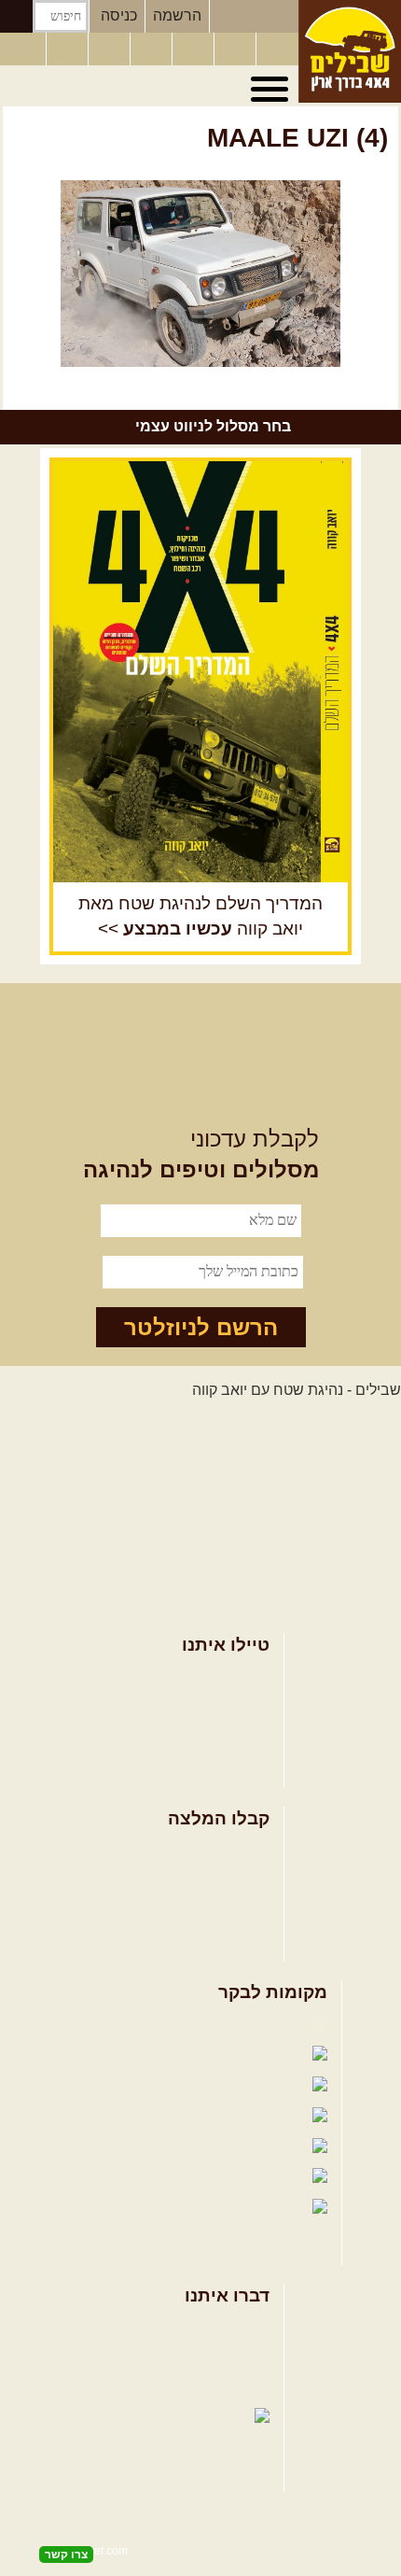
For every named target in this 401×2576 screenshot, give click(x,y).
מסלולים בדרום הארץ (202, 1911)
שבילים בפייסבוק (252, 2025)
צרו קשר (243, 2358)
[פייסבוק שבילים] (111, 49)
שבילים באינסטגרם (123, 2178)
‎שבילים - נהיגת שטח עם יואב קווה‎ (297, 1390)
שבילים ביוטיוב (167, 2085)
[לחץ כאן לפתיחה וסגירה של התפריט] (272, 90)
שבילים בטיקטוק (255, 2226)
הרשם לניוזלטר (201, 1327)
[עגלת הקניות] (237, 49)
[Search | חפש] (16, 16)
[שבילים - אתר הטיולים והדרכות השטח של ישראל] (350, 51)
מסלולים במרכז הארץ (202, 1881)
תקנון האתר (233, 2388)
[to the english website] (21, 48)
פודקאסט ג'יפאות (144, 2147)
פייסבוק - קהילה (158, 2055)
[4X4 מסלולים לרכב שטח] (200, 672)
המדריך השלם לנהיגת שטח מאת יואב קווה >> (200, 916)
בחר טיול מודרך (220, 1707)
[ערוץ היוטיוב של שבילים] (195, 49)
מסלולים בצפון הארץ (205, 1851)
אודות (252, 2327)
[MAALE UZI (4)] (200, 274)
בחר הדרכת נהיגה (213, 1737)
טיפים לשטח (230, 1942)
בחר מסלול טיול (220, 1676)
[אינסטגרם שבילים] (153, 49)
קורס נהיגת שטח (217, 1768)
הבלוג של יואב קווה (130, 2116)
